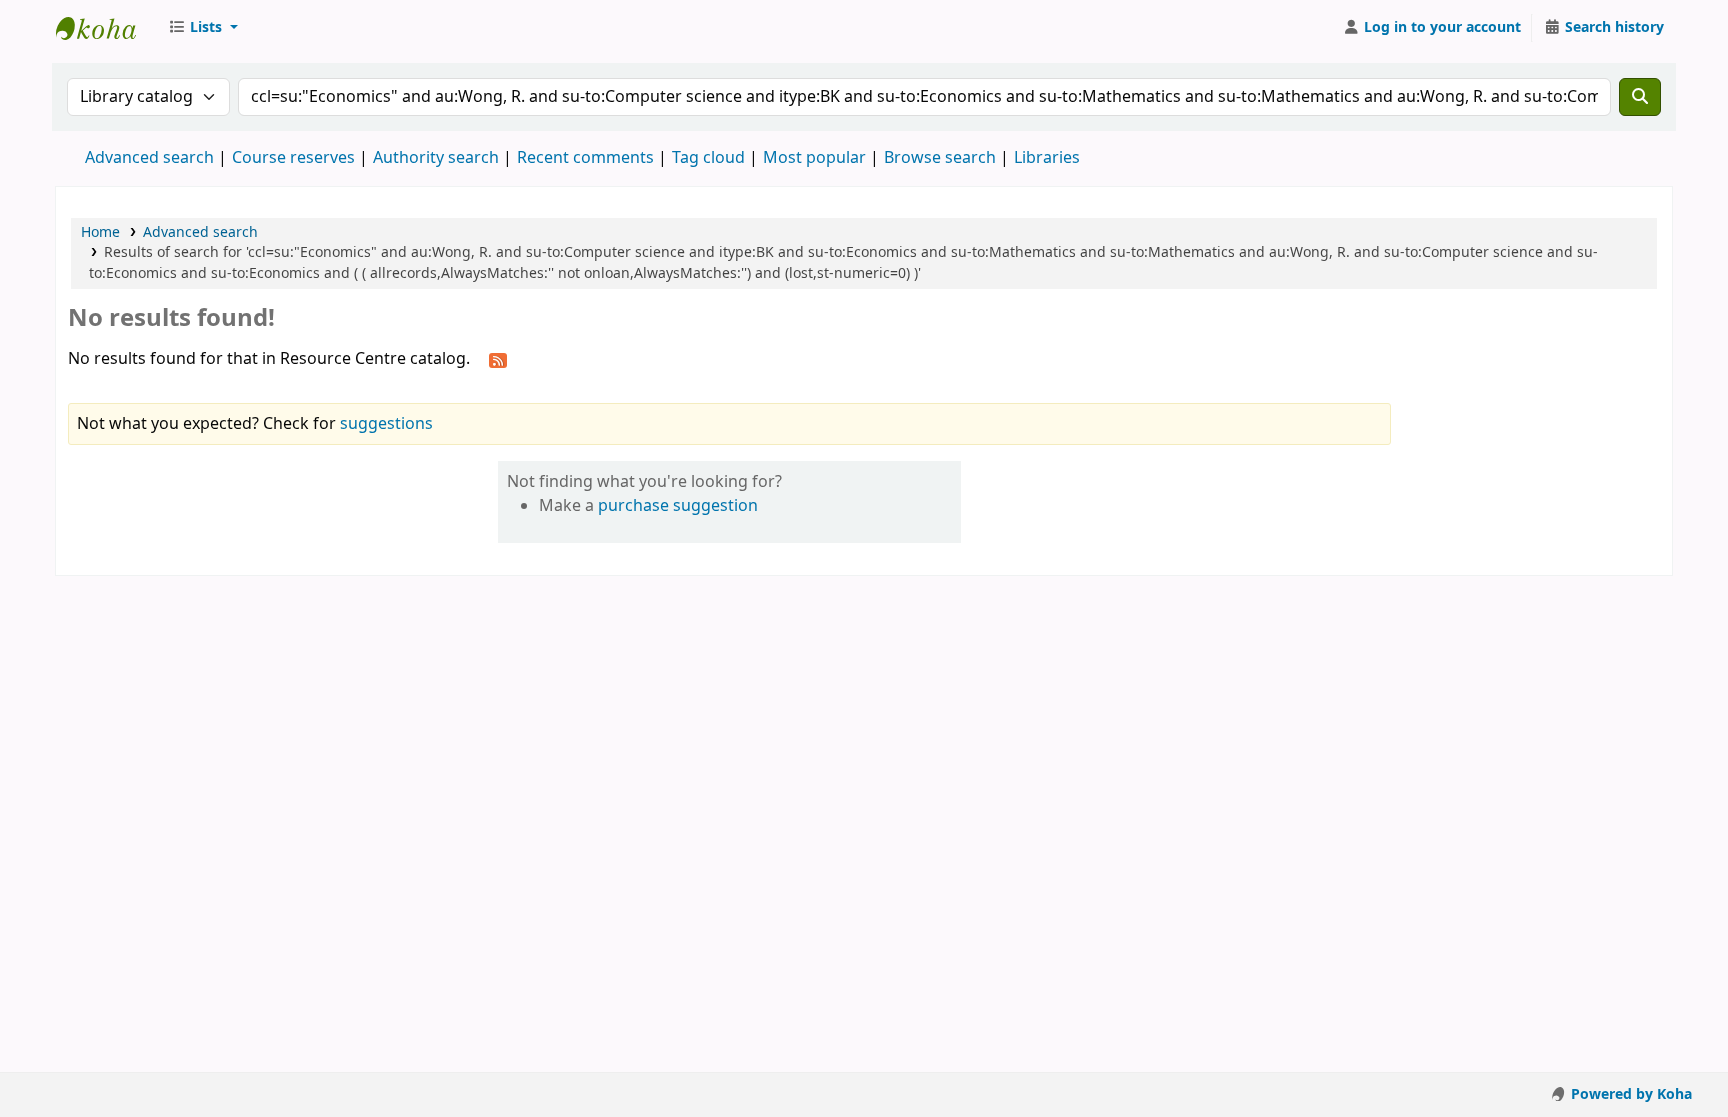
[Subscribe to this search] (498, 360)
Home (100, 232)
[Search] (1640, 97)
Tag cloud (708, 158)
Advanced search (149, 158)
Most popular (814, 158)
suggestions (386, 424)
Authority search (436, 158)
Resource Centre (106, 28)
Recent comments (585, 158)
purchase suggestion (678, 506)
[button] (203, 28)
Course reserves (293, 158)
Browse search (940, 158)
